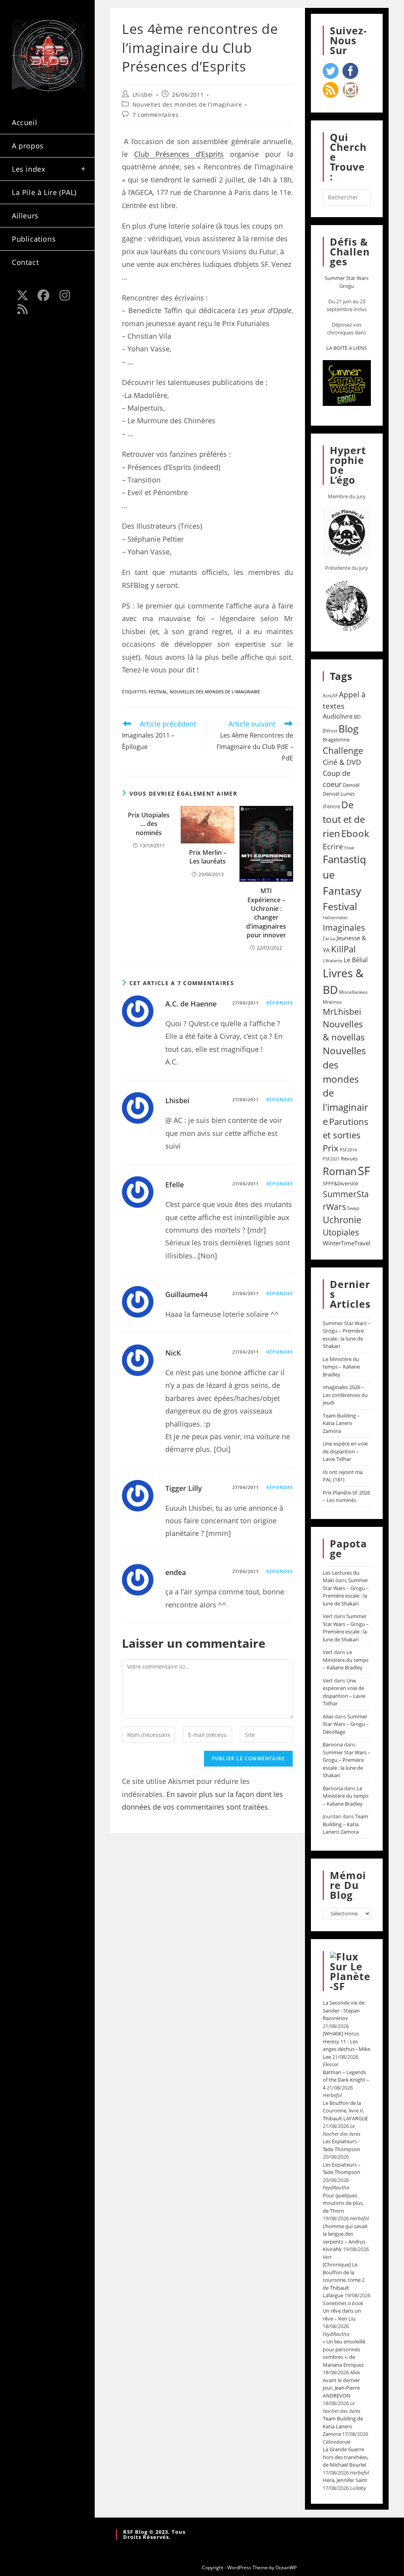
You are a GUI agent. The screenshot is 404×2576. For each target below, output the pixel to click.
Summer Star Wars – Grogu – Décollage (346, 1724)
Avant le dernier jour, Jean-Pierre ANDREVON (341, 2388)
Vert (328, 1616)
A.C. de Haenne (191, 1004)
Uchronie (342, 1220)
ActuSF (330, 696)
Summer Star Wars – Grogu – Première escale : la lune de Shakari (347, 1335)
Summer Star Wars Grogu (347, 282)
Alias (328, 1716)
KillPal (343, 949)
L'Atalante (333, 961)
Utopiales (341, 1232)
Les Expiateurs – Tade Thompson (342, 2169)
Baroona (333, 1744)
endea (176, 1572)
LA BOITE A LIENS (347, 348)
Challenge (343, 750)
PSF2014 (348, 1150)
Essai (349, 848)
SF (364, 1171)
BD (357, 717)
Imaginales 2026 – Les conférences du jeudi (345, 1395)
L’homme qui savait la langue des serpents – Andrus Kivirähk (345, 2238)
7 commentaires (155, 115)
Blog (349, 728)
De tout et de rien (344, 819)
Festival (158, 692)
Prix (331, 1148)
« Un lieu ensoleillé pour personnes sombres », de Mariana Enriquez (344, 2353)
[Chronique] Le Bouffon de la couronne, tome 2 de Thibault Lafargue (344, 2280)
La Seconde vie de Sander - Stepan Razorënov (344, 2010)
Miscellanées (353, 992)
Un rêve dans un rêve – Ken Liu (342, 2315)
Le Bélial (356, 960)
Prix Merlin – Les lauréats (208, 857)
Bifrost (330, 731)
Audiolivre (338, 716)
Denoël (351, 785)
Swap (353, 1208)
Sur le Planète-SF (350, 1976)
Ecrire (333, 846)
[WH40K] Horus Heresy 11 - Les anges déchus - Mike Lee (346, 2045)
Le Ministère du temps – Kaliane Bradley (341, 1367)
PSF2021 (331, 1159)
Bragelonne (336, 740)
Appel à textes (344, 700)
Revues (349, 1158)
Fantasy (342, 891)
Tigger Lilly (184, 1488)
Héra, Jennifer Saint (345, 2480)
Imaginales (344, 928)
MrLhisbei (342, 1012)
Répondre (280, 1003)
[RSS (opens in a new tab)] (22, 309)
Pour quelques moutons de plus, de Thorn (343, 2203)
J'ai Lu (329, 938)
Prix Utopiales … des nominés (149, 824)
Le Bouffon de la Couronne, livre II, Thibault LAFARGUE (345, 2111)
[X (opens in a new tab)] (22, 295)
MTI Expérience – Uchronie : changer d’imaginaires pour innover (266, 913)
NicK (173, 1353)
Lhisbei (143, 95)
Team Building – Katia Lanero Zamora (341, 1423)
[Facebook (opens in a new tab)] (44, 295)
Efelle (175, 1185)
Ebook (355, 834)
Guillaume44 (186, 1294)
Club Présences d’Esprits (179, 154)
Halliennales (335, 917)
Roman (340, 1171)
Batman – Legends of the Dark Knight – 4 (346, 2080)
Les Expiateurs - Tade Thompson (341, 2145)
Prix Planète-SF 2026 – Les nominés (346, 1496)
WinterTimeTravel (347, 1243)
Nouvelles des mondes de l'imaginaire (187, 104)
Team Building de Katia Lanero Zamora (343, 2426)
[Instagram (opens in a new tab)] (65, 295)
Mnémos (332, 1002)
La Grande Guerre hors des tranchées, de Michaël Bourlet (346, 2457)
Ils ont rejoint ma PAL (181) (343, 1476)
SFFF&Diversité (340, 1183)
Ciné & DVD (342, 762)
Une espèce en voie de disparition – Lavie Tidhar (345, 1451)
